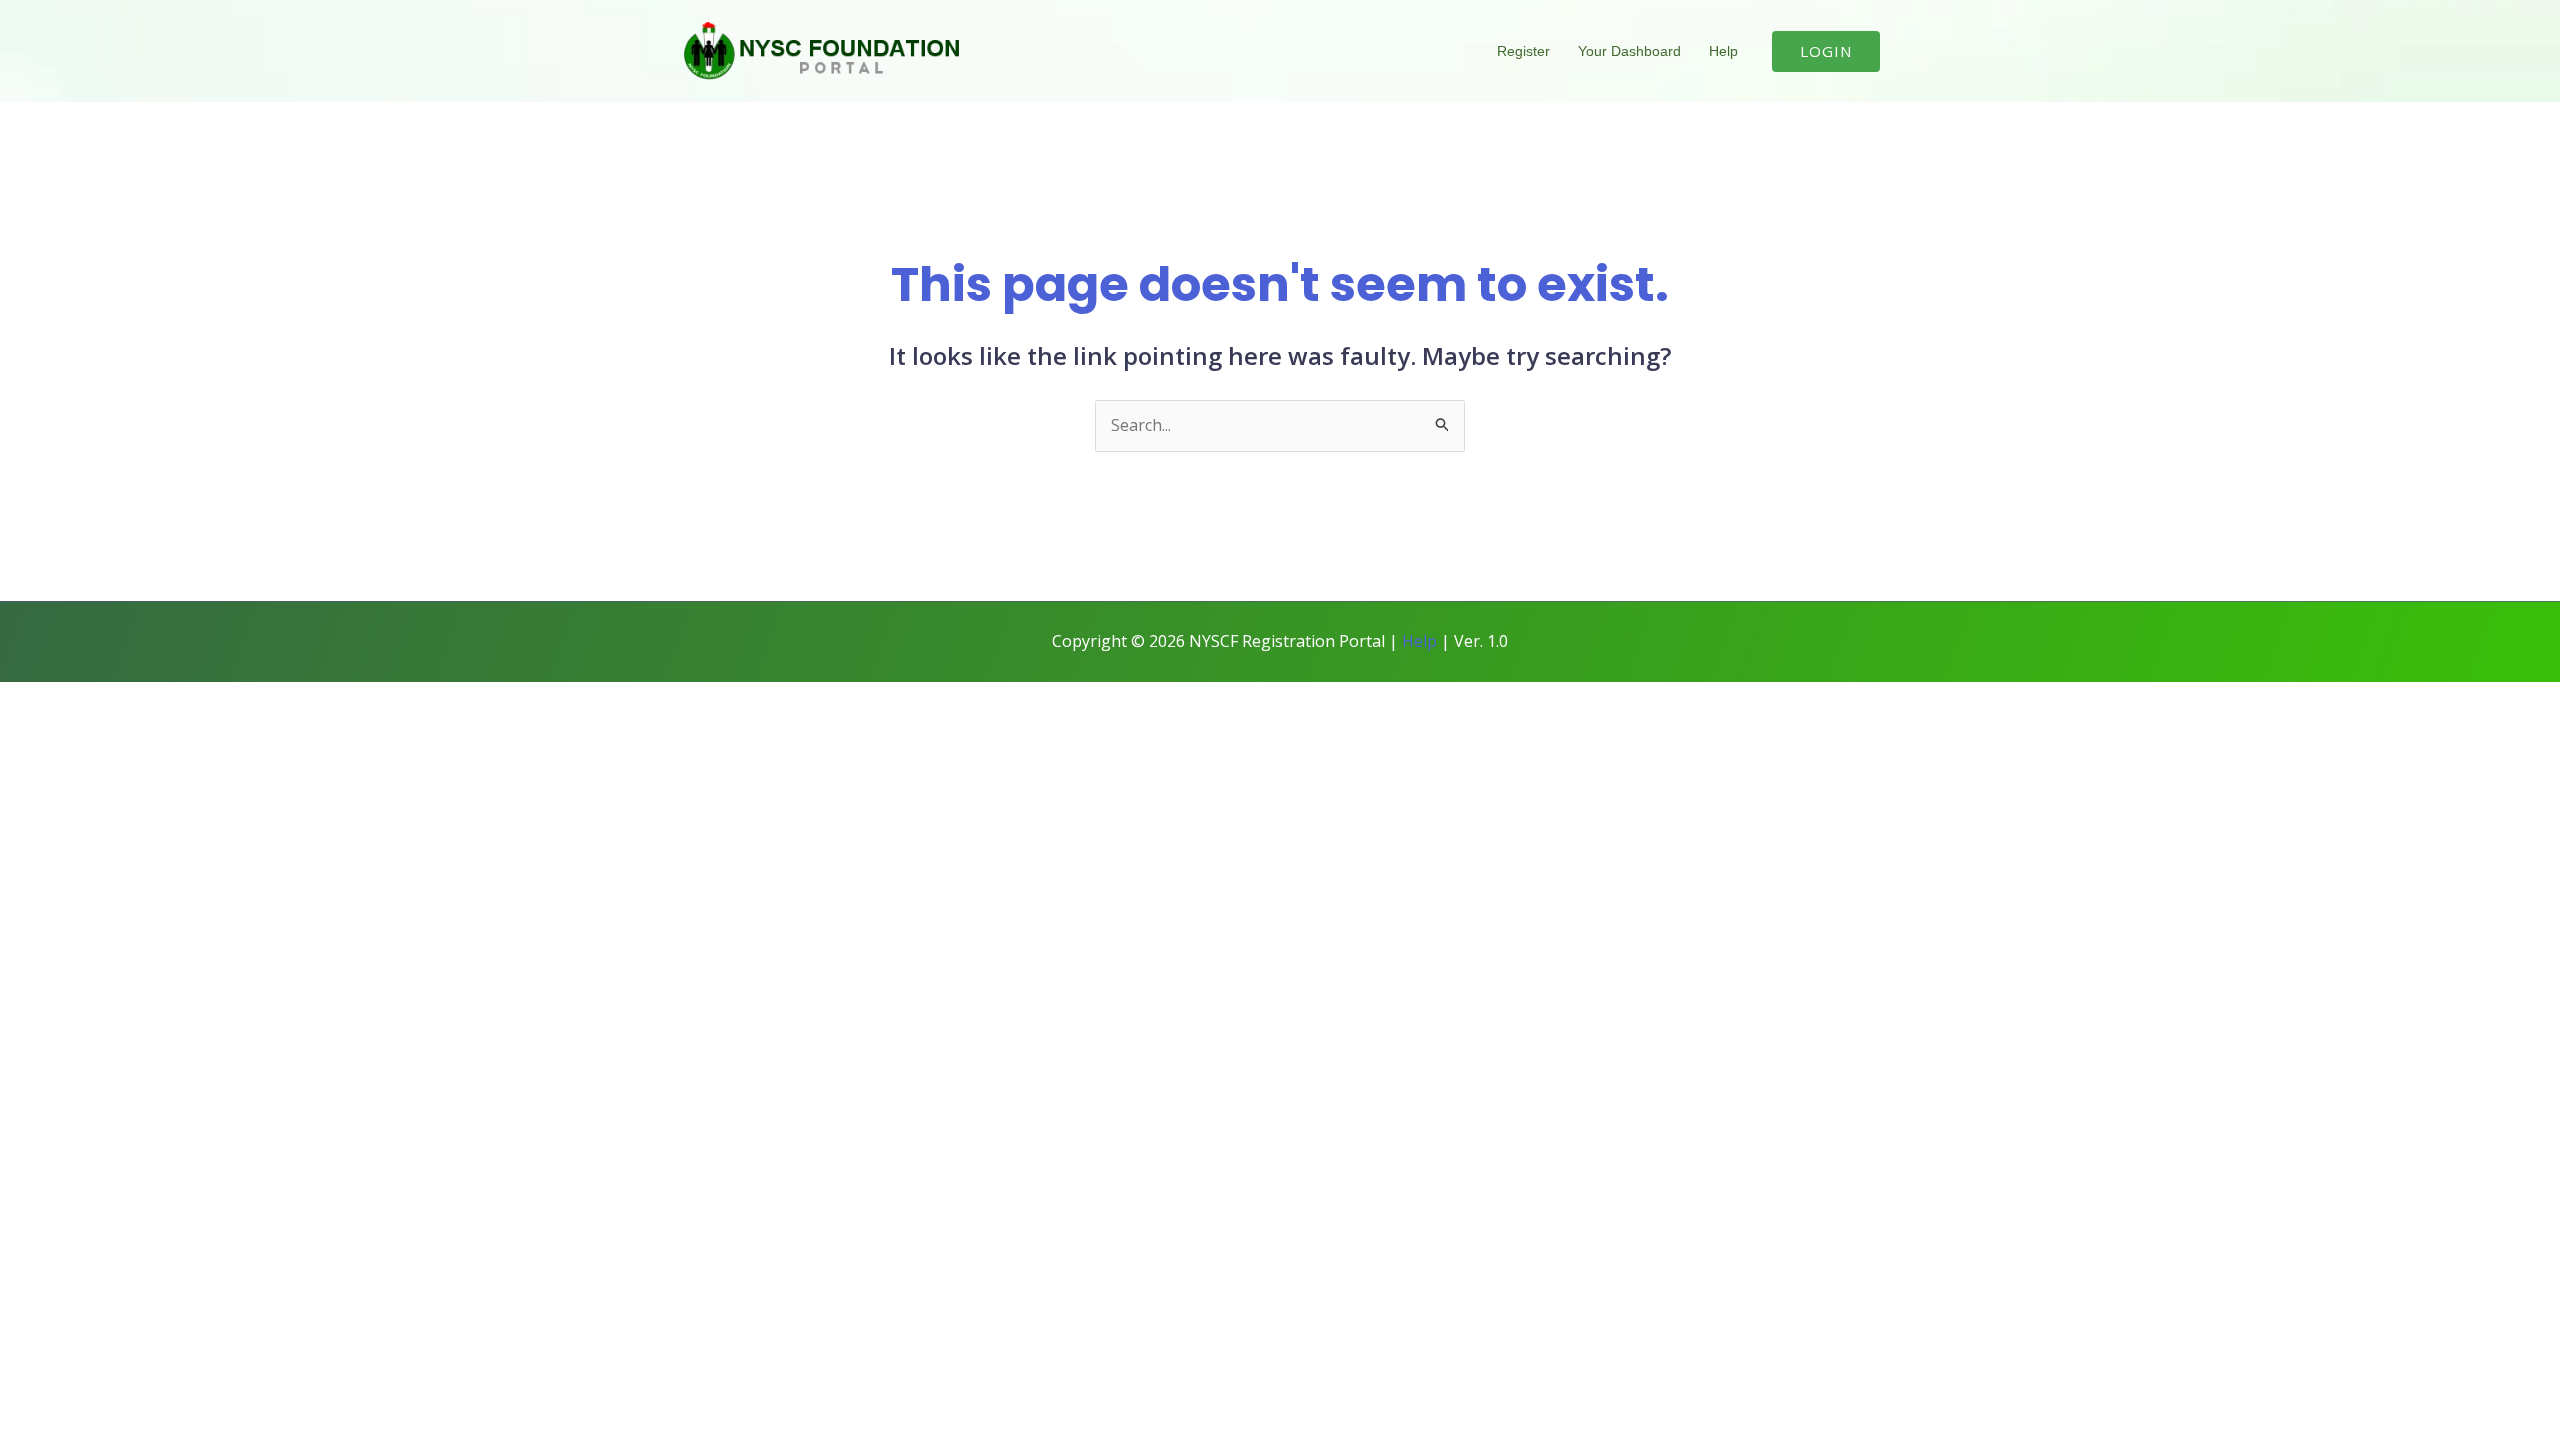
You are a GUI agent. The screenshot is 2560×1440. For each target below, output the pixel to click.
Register (1523, 51)
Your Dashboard (1629, 51)
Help (1723, 51)
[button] (1826, 51)
